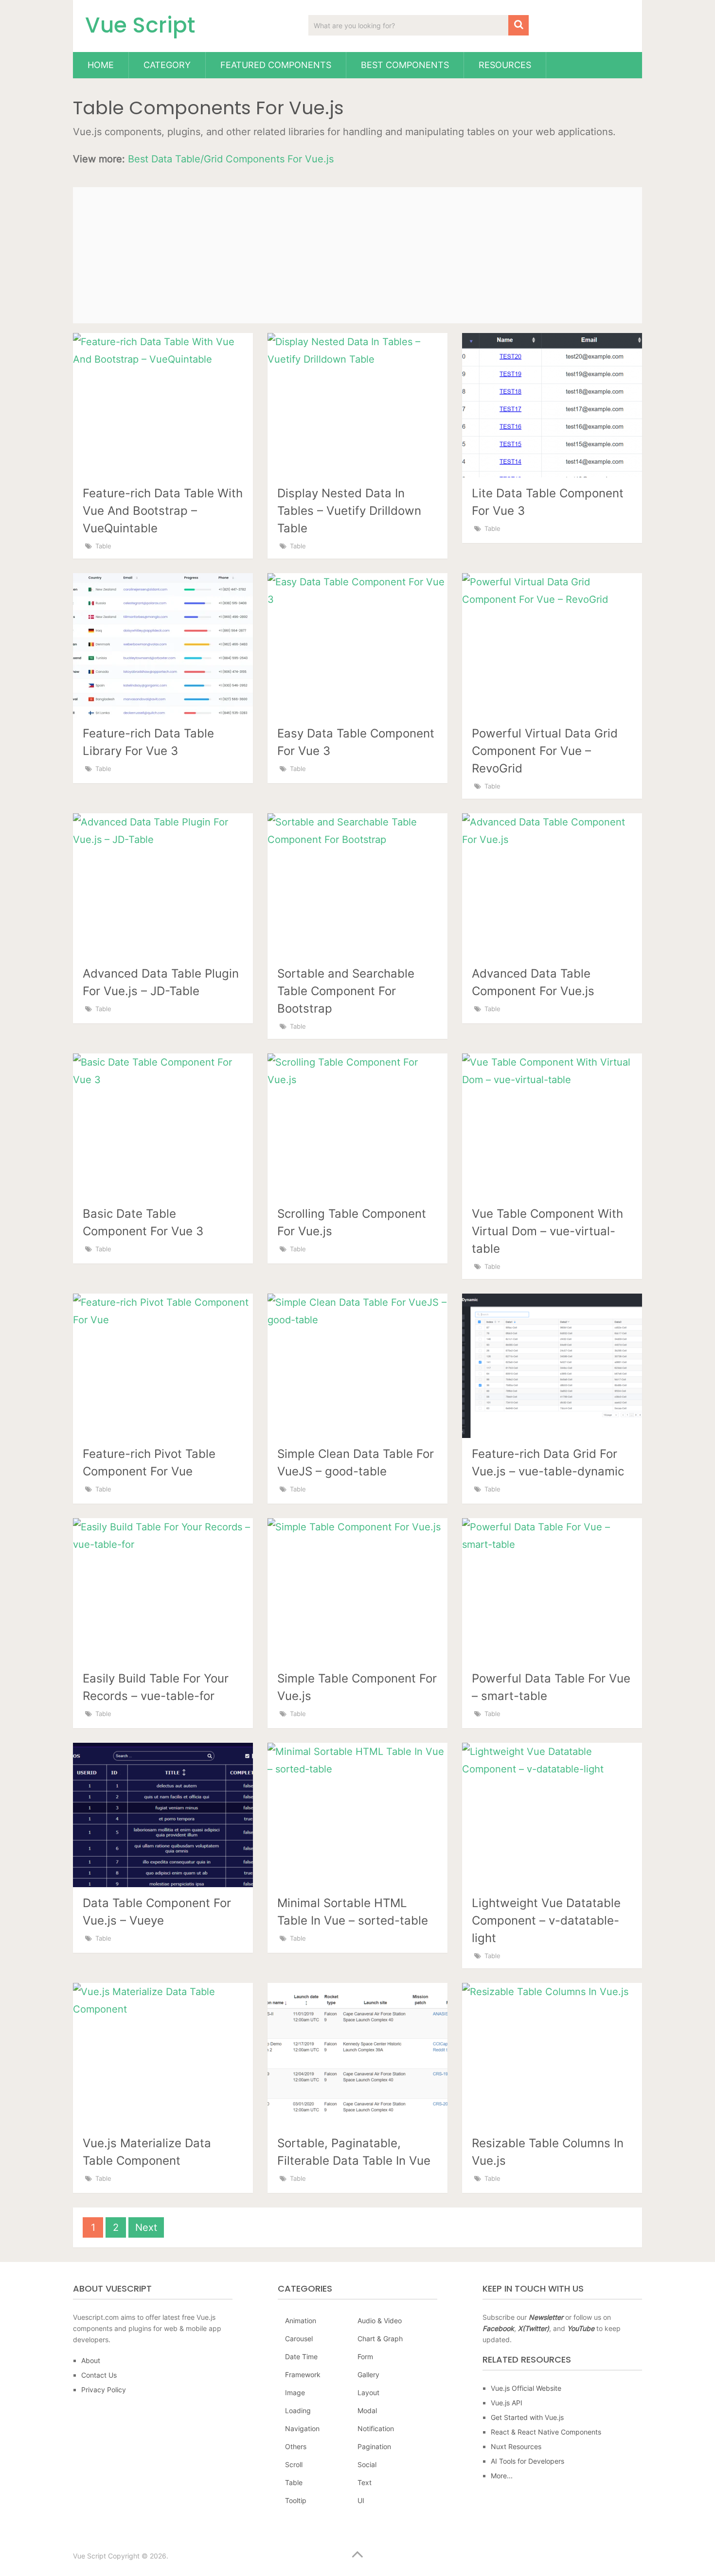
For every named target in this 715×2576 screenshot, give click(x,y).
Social (367, 2464)
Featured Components (276, 65)
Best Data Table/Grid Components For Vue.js (231, 159)
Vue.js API (507, 2403)
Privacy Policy (104, 2390)
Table (103, 546)
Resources (505, 65)
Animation (301, 2321)
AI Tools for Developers (527, 2461)
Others (296, 2446)
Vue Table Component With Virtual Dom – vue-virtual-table (547, 1231)
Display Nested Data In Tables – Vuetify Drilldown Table (349, 511)
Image (295, 2392)
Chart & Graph (380, 2339)
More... (502, 2476)
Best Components (405, 65)
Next (146, 2227)
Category (167, 65)
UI (361, 2500)
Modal (367, 2410)
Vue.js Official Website (526, 2388)
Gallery (368, 2374)
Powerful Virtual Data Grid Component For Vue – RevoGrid (545, 751)
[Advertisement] (357, 255)
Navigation (302, 2428)
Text (365, 2482)
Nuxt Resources (516, 2446)
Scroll (294, 2464)
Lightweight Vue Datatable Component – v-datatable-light (546, 1920)
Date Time (301, 2357)
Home (101, 65)
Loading (298, 2410)
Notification (376, 2428)
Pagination (374, 2446)
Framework (303, 2374)
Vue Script (140, 25)
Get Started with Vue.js (527, 2417)
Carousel (299, 2339)
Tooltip (296, 2500)
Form (365, 2357)
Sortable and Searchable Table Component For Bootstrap (346, 991)
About (91, 2360)
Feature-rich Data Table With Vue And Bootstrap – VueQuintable (163, 511)
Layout (368, 2392)
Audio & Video (380, 2321)
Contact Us (99, 2375)
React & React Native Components (546, 2432)
